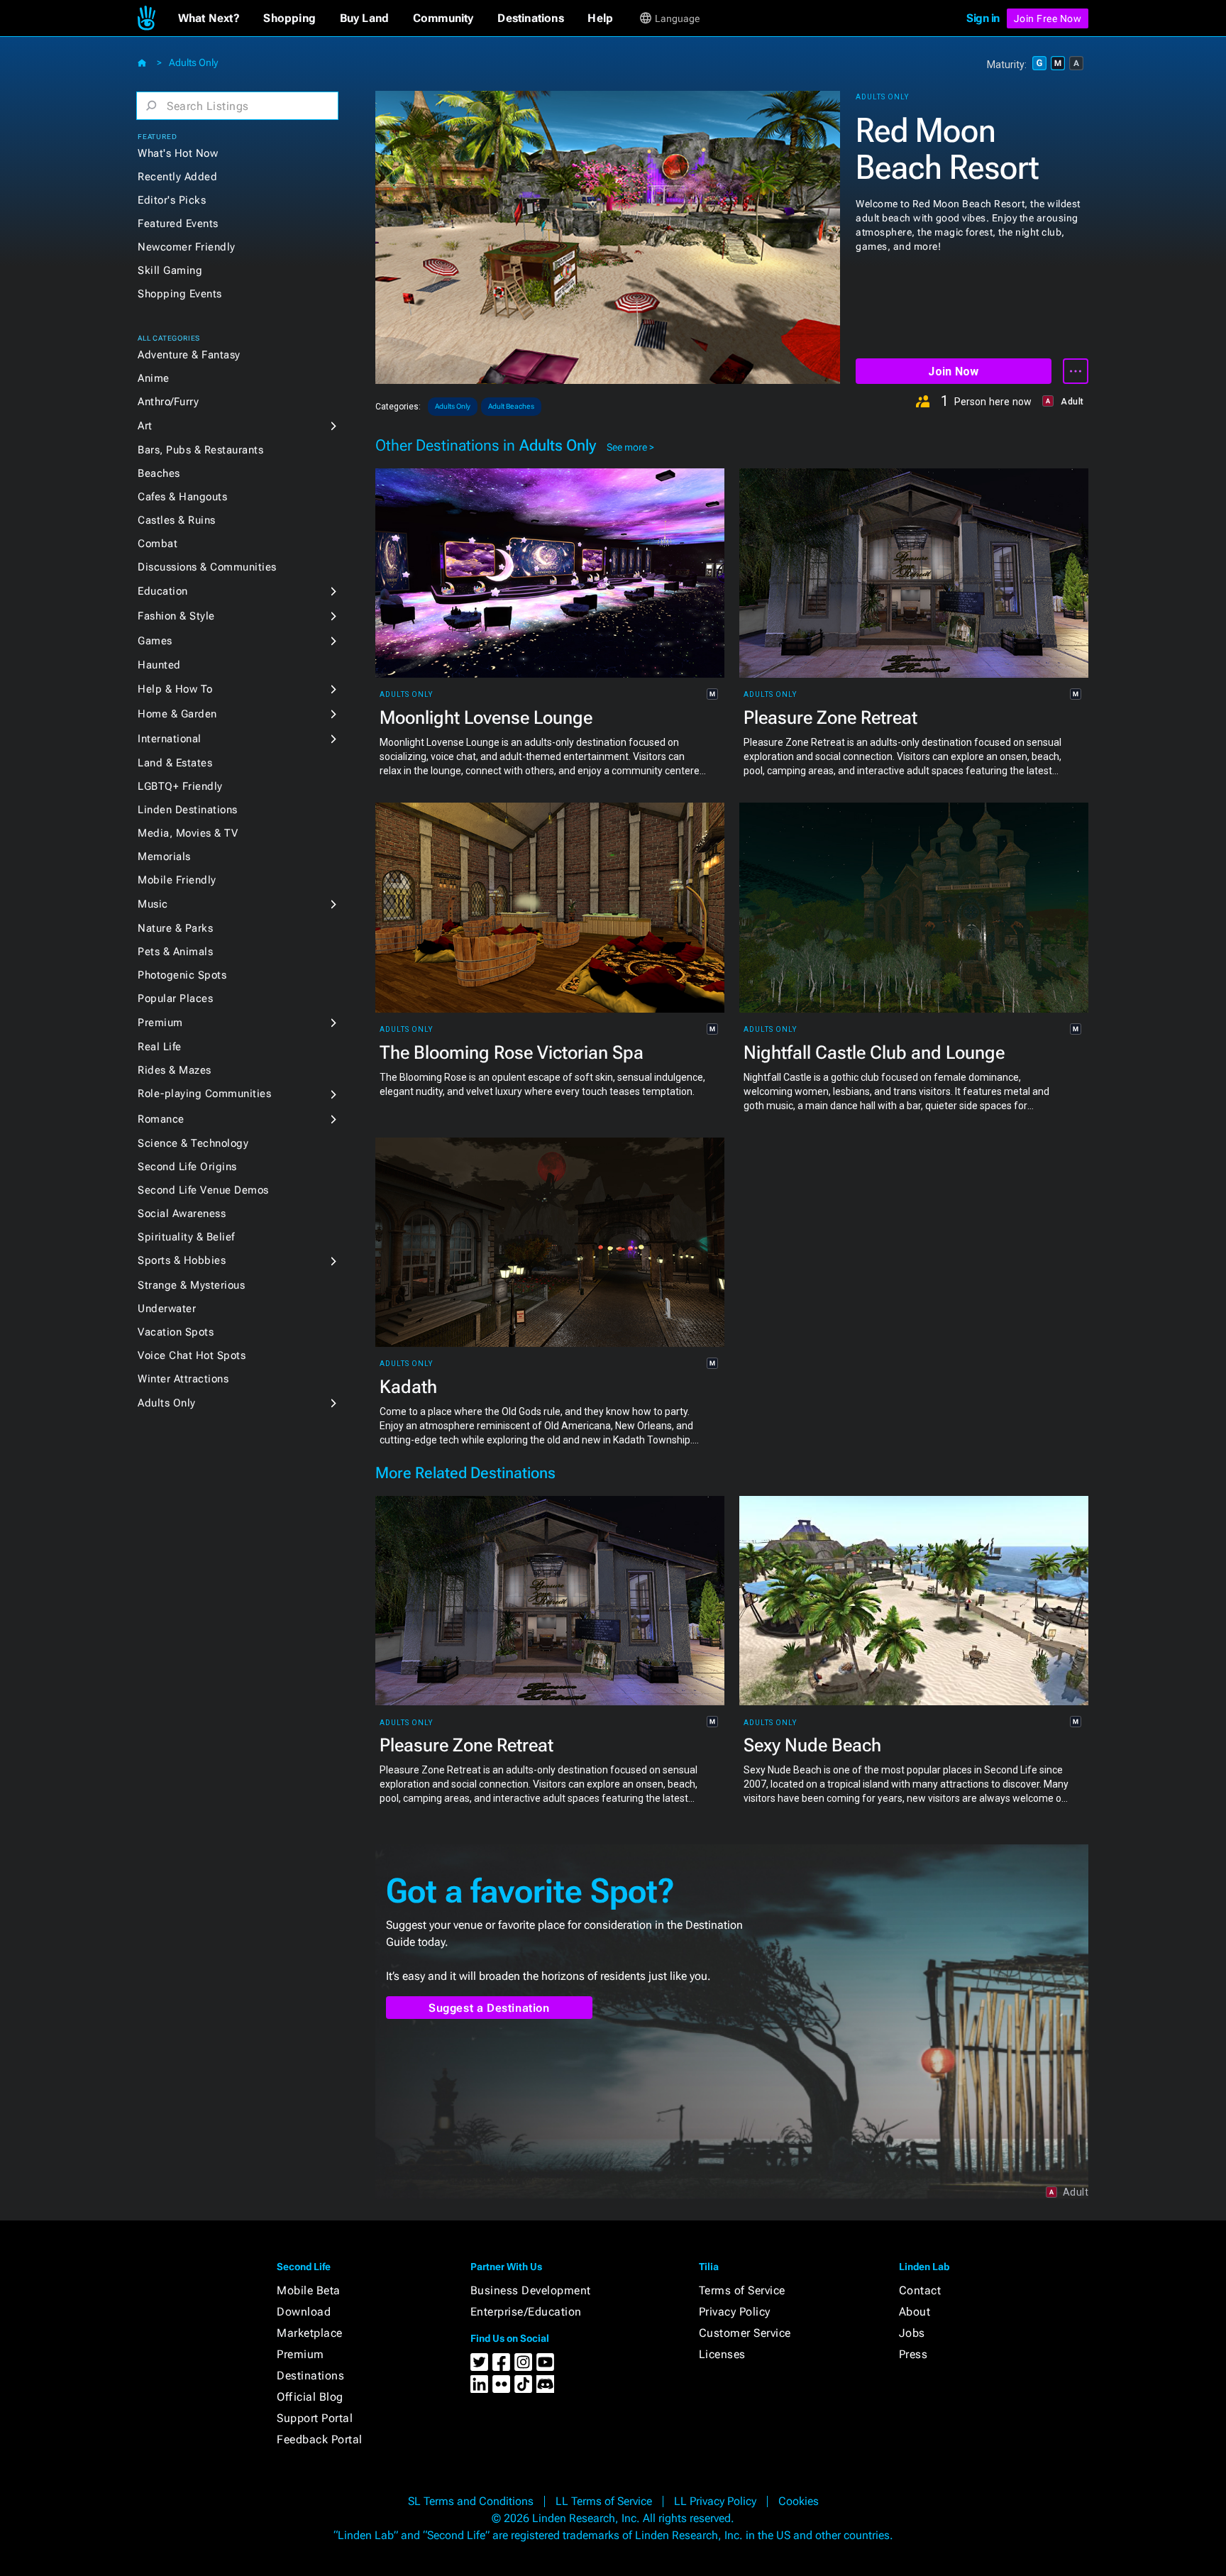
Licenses (722, 2354)
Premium (160, 1023)
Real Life (160, 1047)
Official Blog (310, 2397)
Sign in (983, 18)
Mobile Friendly (177, 880)
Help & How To (175, 689)
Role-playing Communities (204, 1094)
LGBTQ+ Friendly (180, 786)
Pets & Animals (175, 952)
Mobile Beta (309, 2290)
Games (155, 641)
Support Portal (315, 2418)
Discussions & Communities (207, 567)
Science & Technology (193, 1143)
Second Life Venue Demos (203, 1190)
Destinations (310, 2376)
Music (153, 904)
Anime (154, 378)
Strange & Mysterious (191, 1285)
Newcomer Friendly (187, 247)
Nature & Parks (175, 928)
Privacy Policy (735, 2312)
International (170, 739)
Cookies (799, 2501)
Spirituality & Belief (186, 1237)
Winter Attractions (183, 1379)
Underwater (167, 1309)
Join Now (953, 371)
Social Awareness (182, 1213)
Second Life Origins (187, 1167)
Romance (161, 1119)
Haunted (159, 665)
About (915, 2312)
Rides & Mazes (175, 1070)
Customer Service (745, 2333)
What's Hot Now (178, 153)
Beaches (159, 473)
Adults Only (193, 62)
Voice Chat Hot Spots (192, 1355)
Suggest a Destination (489, 2008)
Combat (158, 544)
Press (913, 2354)
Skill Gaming (170, 270)
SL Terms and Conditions (471, 2501)
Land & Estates (175, 763)
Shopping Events (180, 294)
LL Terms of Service (604, 2501)
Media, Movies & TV (188, 833)
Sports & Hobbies (182, 1260)
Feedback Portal (320, 2439)
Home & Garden (177, 714)
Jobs (912, 2333)
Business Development (531, 2290)
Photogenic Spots (182, 975)
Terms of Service (742, 2290)
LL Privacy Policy (715, 2501)
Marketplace (310, 2333)
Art (145, 426)
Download (304, 2312)
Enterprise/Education (526, 2312)
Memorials (164, 857)
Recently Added (177, 177)
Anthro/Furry (168, 402)
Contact (920, 2290)
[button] (209, 18)
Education (163, 591)
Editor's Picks (172, 200)
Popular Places (175, 998)
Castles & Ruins (177, 520)
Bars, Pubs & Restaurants (200, 450)
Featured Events (178, 224)
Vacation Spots (176, 1332)
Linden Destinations (188, 810)
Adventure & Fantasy (189, 355)
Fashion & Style (176, 616)
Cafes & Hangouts (182, 497)
